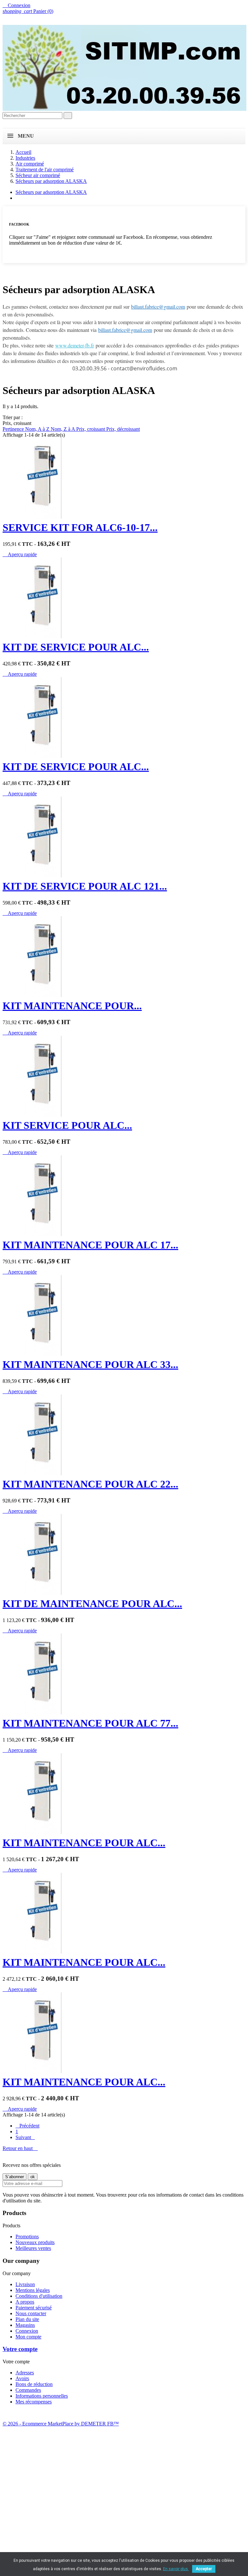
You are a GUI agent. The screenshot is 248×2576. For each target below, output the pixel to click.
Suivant (25, 2137)
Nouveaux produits (35, 2242)
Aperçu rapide (20, 554)
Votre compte (20, 2349)
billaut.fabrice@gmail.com (158, 307)
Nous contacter (31, 2313)
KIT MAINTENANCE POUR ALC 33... (90, 1364)
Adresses (25, 2373)
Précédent (27, 2126)
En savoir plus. (176, 2569)
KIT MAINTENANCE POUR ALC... (84, 1843)
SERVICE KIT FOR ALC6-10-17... (80, 527)
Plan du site (27, 2319)
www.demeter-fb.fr (75, 345)
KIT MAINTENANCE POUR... (72, 1006)
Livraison (25, 2284)
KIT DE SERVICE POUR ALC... (76, 647)
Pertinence (14, 429)
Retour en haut (20, 2148)
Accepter (204, 2569)
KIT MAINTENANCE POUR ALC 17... (90, 1245)
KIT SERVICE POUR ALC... (67, 1125)
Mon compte (28, 2337)
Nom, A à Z (38, 429)
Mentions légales (33, 2290)
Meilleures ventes (33, 2248)
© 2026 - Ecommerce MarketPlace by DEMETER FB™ (61, 2424)
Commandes (28, 2390)
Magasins (25, 2325)
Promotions (27, 2237)
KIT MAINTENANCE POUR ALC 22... (90, 1484)
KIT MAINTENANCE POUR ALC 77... (90, 1723)
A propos (25, 2302)
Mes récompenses (34, 2402)
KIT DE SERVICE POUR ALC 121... (85, 886)
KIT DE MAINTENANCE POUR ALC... (92, 1604)
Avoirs (22, 2378)
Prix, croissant (91, 429)
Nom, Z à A (63, 429)
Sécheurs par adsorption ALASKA (51, 192)
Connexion (27, 2331)
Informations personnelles (42, 2396)
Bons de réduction (34, 2384)
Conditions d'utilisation (39, 2296)
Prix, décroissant (123, 429)
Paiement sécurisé (34, 2308)
